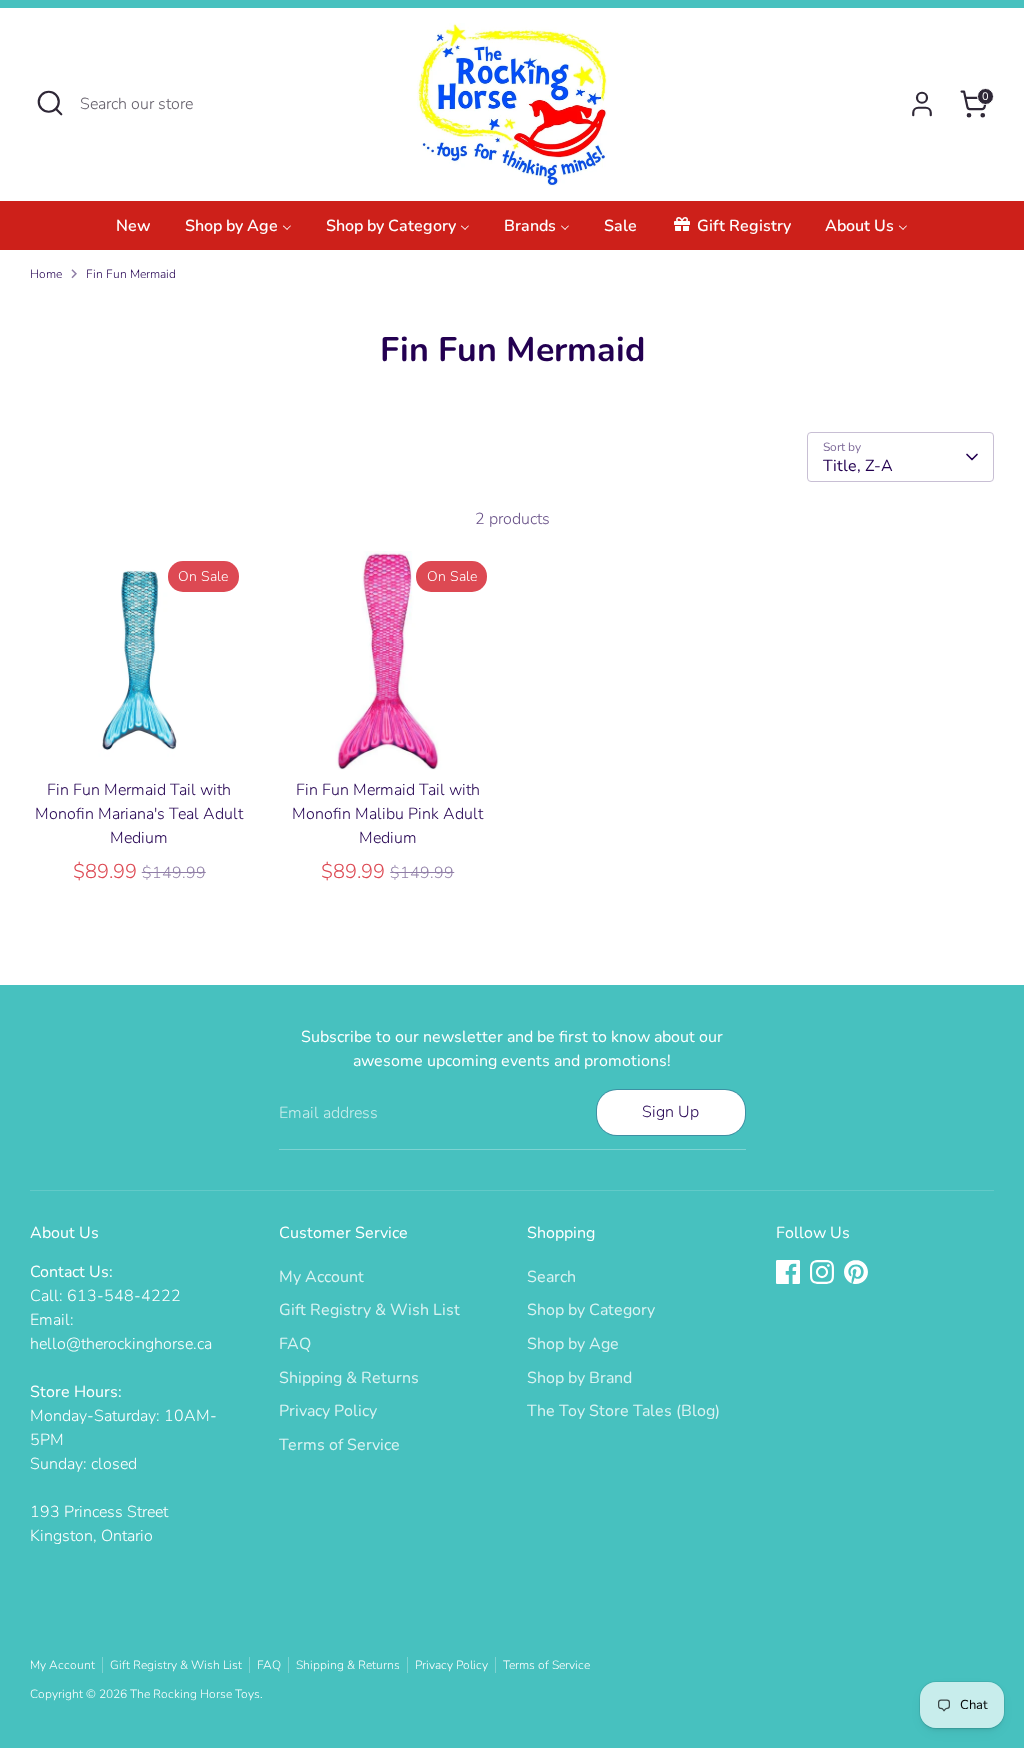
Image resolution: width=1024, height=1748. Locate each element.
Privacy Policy (328, 1411)
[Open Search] (50, 103)
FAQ (295, 1344)
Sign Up (670, 1112)
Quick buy (140, 736)
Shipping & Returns (349, 1378)
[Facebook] (788, 1272)
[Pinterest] (856, 1272)
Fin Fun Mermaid (131, 274)
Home (46, 274)
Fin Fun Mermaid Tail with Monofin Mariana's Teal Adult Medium (139, 814)
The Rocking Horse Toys (195, 1694)
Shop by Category (591, 1310)
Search (551, 1277)
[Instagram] (822, 1272)
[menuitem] (133, 231)
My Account (321, 1277)
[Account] (922, 104)
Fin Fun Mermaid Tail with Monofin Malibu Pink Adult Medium (387, 814)
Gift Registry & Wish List (369, 1310)
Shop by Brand (579, 1378)
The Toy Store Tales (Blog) (623, 1411)
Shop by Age (573, 1344)
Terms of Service (339, 1445)
